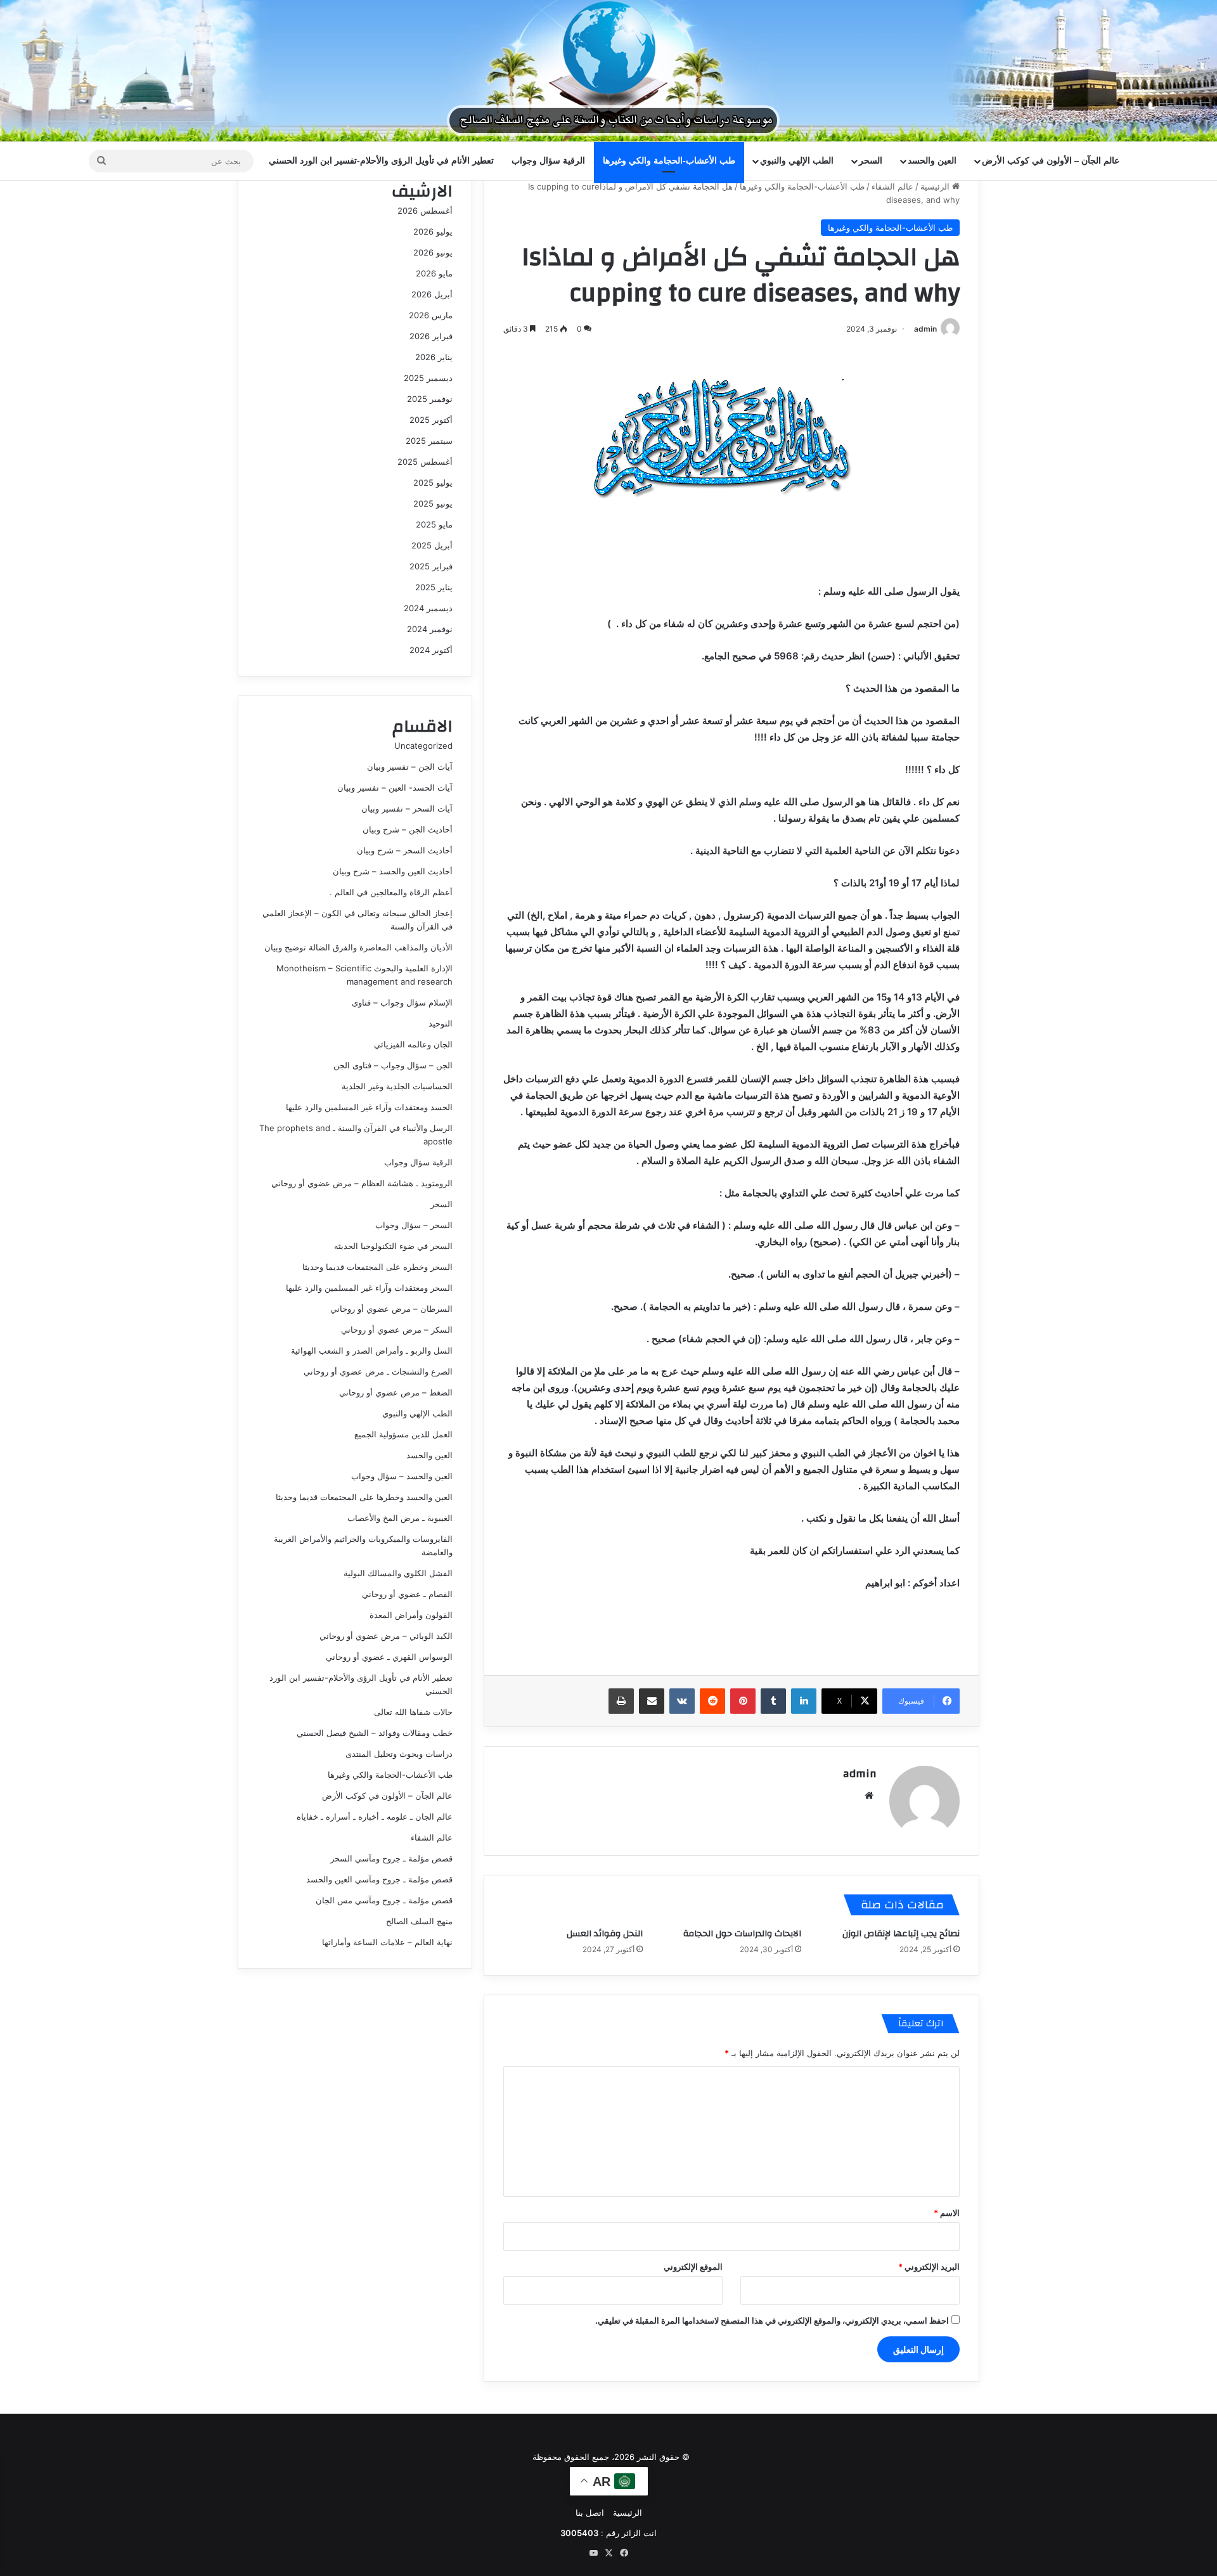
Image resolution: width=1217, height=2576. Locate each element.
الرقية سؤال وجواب (548, 161)
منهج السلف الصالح (419, 1921)
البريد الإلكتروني (929, 2267)
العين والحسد (932, 161)
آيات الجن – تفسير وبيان (410, 767)
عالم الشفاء (892, 186)
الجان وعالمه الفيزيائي (413, 1044)
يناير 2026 (434, 357)
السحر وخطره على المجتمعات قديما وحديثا (377, 1267)
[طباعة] (621, 1701)
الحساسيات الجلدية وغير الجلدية (397, 1086)
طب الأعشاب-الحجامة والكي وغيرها (669, 161)
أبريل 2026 (432, 294)
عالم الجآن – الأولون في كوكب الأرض (1051, 161)
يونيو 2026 (433, 252)
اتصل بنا (590, 2513)
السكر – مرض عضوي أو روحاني (397, 1330)
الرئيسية (936, 186)
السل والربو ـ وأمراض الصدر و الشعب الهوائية (372, 1350)
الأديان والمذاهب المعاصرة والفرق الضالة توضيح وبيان (358, 947)
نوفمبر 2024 (430, 629)
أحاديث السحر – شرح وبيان (405, 850)
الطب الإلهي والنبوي (797, 161)
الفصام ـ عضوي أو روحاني (407, 1594)
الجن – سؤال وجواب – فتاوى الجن (393, 1065)
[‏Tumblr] (773, 1701)
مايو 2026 (434, 273)
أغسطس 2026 (425, 210)
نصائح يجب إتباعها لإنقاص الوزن (901, 1934)
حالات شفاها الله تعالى (413, 1712)
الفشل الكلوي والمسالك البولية (398, 1573)
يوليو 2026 (433, 231)
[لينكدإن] (804, 1701)
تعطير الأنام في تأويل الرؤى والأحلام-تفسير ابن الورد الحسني (381, 161)
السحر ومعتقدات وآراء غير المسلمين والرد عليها (369, 1288)
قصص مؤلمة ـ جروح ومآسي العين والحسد (379, 1879)
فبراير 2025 (431, 566)
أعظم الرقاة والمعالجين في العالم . (391, 892)
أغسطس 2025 (425, 462)
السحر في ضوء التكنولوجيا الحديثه (393, 1246)
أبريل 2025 (432, 545)
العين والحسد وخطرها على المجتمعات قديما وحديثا (364, 1497)
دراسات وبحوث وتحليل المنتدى (399, 1754)
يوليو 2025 (433, 482)
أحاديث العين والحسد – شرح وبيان (393, 871)
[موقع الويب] (869, 1796)
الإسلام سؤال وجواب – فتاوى (402, 1002)
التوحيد (441, 1023)
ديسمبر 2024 (428, 608)
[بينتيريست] (743, 1701)
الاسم (947, 2213)
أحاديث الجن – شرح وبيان (408, 829)
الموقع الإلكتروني (693, 2267)
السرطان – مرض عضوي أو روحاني (391, 1309)
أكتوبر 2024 (431, 650)
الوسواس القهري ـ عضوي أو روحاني (389, 1657)
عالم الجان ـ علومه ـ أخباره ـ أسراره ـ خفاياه (375, 1816)
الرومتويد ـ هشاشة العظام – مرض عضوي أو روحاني (362, 1183)
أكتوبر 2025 (431, 420)
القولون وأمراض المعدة (411, 1615)
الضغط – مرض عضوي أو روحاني (396, 1392)
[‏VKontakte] (682, 1701)
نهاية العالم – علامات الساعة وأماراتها (387, 1942)
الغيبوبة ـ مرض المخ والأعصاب (400, 1518)
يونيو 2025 (433, 503)
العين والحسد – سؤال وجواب (402, 1476)
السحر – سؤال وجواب (414, 1225)
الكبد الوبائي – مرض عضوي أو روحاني (386, 1636)
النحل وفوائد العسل (605, 1934)
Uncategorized (423, 746)
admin (925, 329)
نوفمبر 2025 (430, 399)
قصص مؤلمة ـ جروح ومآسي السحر (391, 1858)
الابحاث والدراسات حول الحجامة (742, 1934)
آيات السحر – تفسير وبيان (407, 808)
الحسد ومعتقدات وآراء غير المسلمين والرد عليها (369, 1107)
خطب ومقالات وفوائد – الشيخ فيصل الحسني (375, 1733)
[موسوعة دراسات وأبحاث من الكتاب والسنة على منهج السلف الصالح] (608, 71)
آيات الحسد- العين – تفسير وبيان (395, 787)
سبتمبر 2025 (429, 441)
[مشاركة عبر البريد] (652, 1701)
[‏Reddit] (712, 1701)
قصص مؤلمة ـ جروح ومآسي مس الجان (384, 1900)
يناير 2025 (434, 587)
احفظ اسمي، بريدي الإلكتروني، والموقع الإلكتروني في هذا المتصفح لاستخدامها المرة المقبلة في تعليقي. (772, 2320)
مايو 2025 (434, 524)
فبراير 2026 (431, 336)
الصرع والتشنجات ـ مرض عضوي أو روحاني (378, 1371)
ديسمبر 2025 (428, 378)
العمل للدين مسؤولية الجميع (403, 1434)
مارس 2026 (431, 315)
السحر (871, 161)
